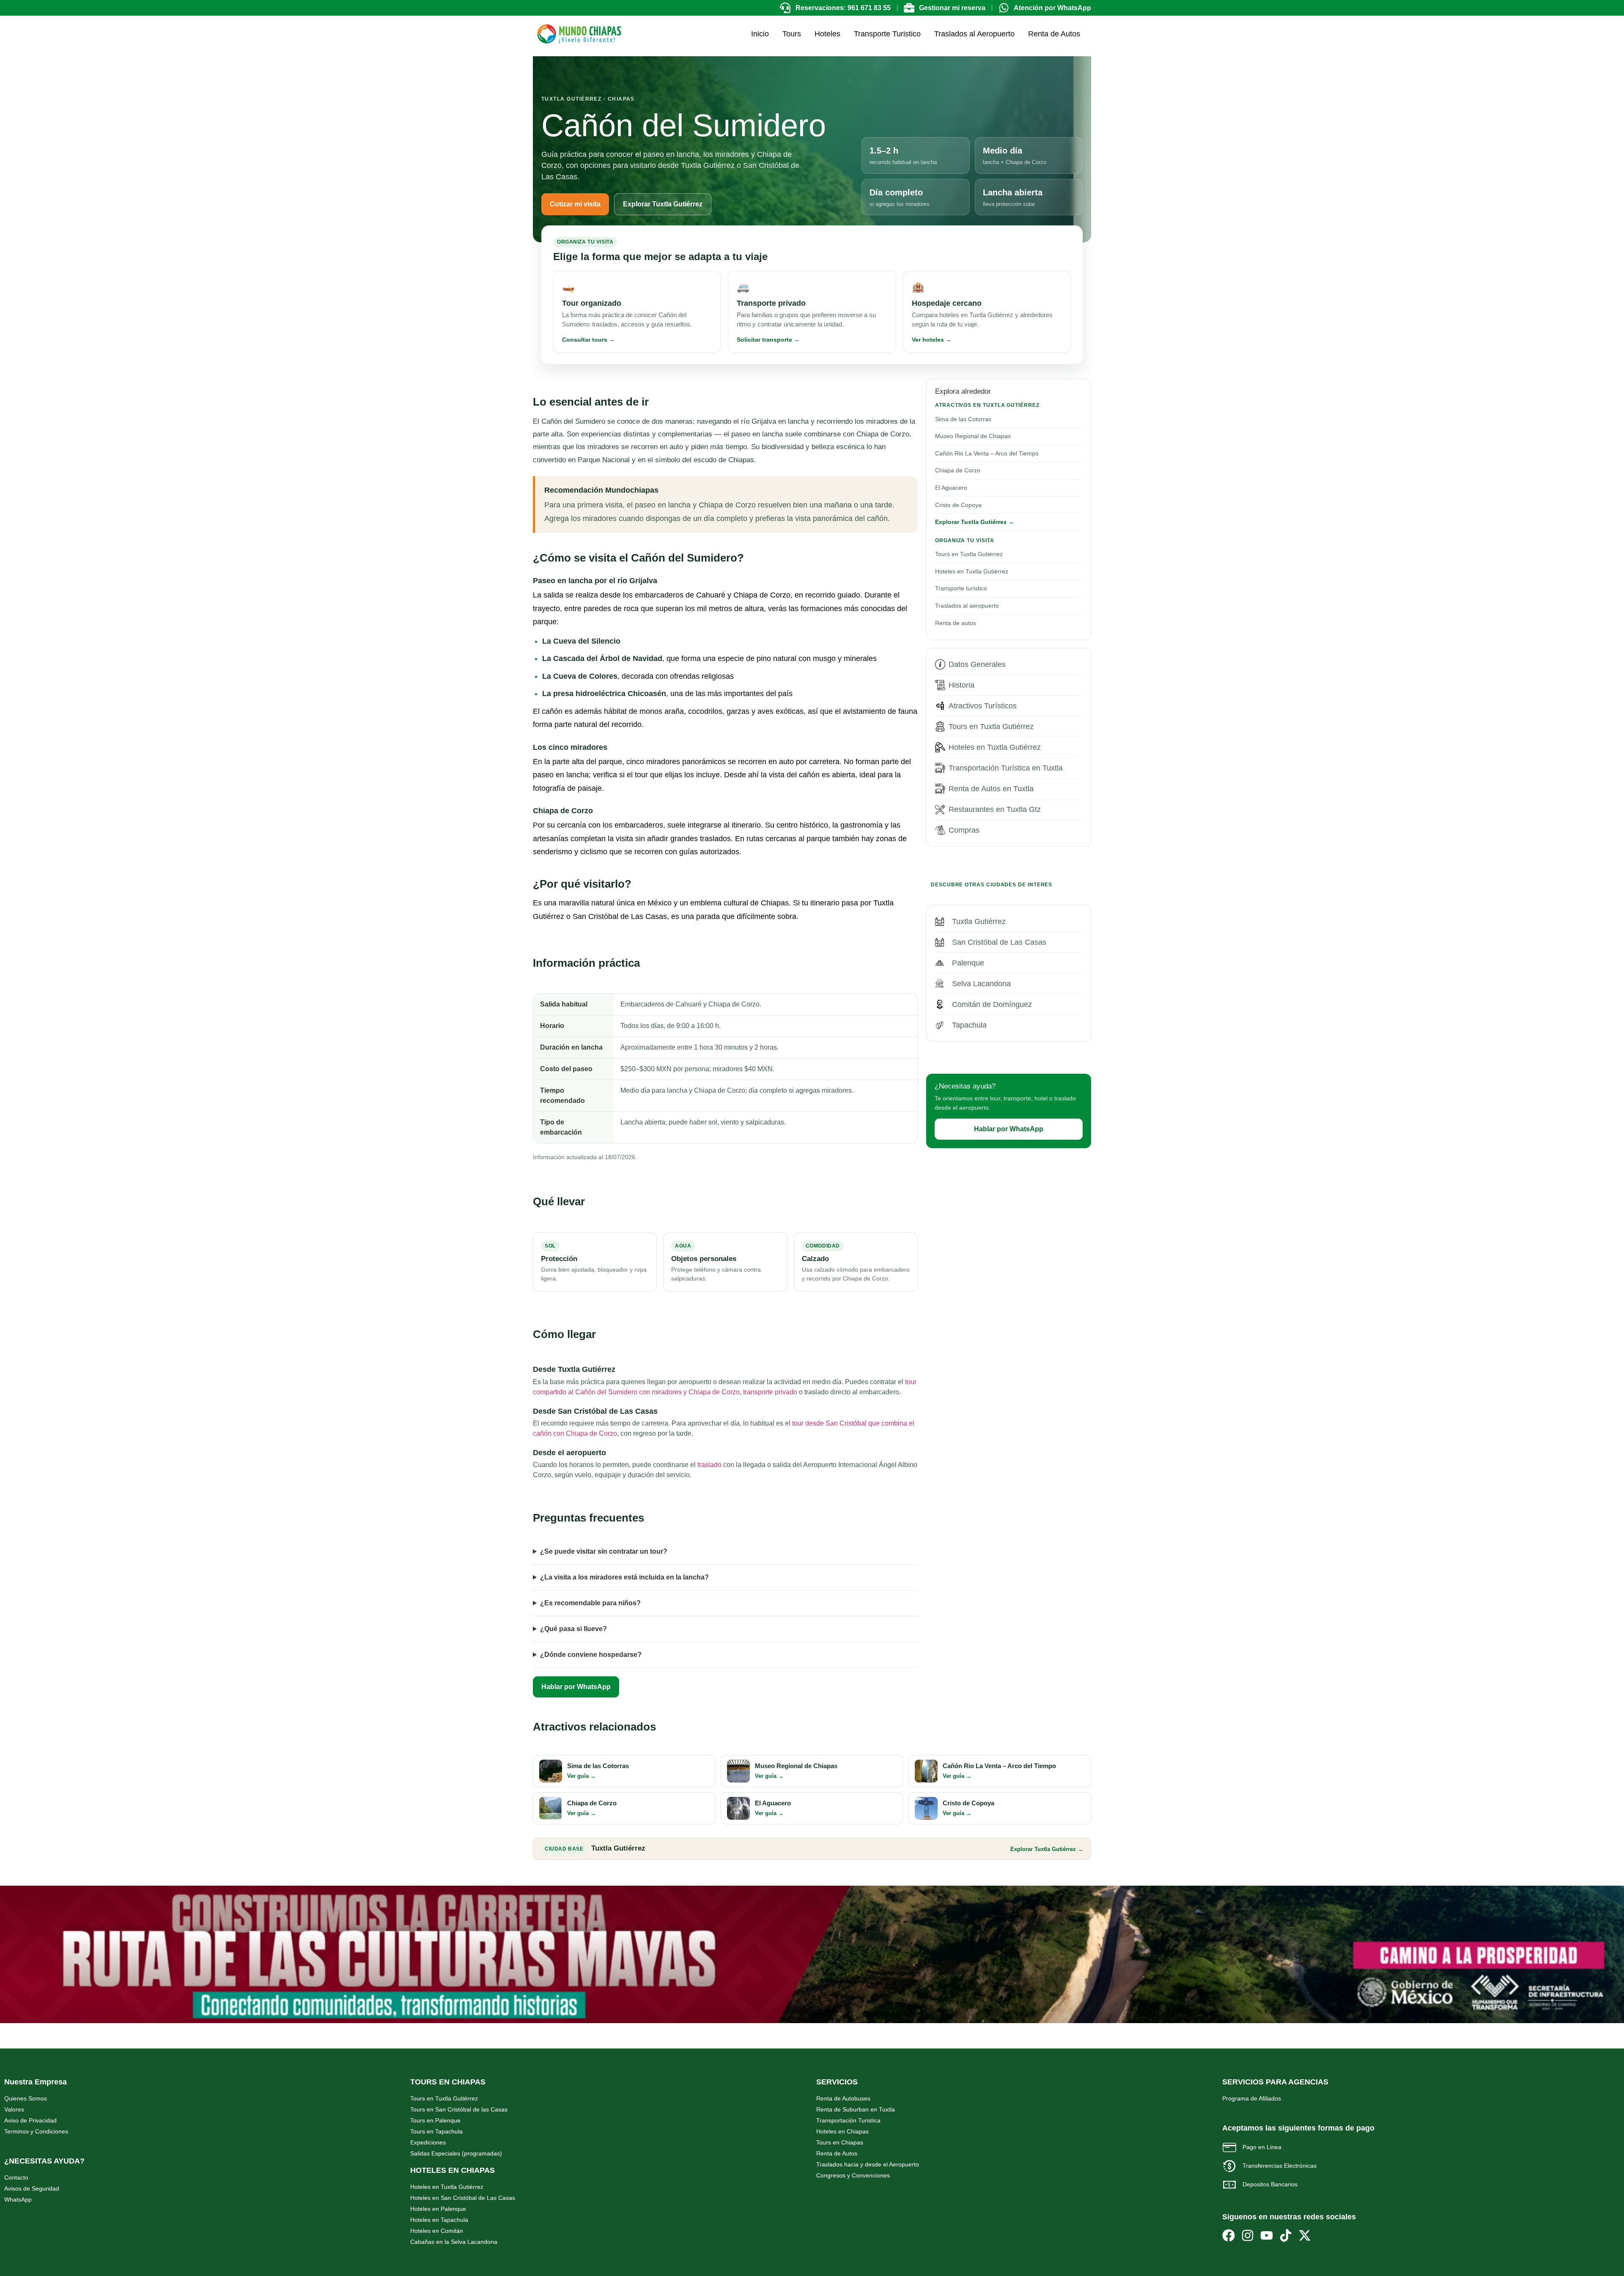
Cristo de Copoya (958, 505)
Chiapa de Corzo (958, 470)
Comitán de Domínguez (992, 1004)
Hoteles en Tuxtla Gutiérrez (972, 571)
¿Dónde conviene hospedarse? (591, 1655)
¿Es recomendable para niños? (590, 1603)
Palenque (968, 963)
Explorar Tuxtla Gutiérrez (663, 204)
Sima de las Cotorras (963, 419)
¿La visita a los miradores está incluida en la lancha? (624, 1577)
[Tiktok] (1286, 2235)
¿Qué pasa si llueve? (573, 1629)
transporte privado (770, 1392)
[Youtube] (1267, 2235)
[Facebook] (1229, 2235)
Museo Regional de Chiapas (973, 436)
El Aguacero (951, 488)
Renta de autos (956, 623)
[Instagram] (1248, 2235)
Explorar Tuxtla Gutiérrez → (975, 522)
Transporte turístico (961, 588)
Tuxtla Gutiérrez (979, 921)
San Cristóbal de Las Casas (999, 942)
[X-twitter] (1305, 2235)
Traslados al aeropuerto (967, 606)
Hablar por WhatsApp (576, 1687)
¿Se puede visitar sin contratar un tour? (604, 1551)
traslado (709, 1465)
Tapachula (969, 1025)
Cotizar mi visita (575, 204)
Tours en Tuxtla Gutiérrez (969, 554)
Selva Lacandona (981, 984)
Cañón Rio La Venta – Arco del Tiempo (987, 453)
